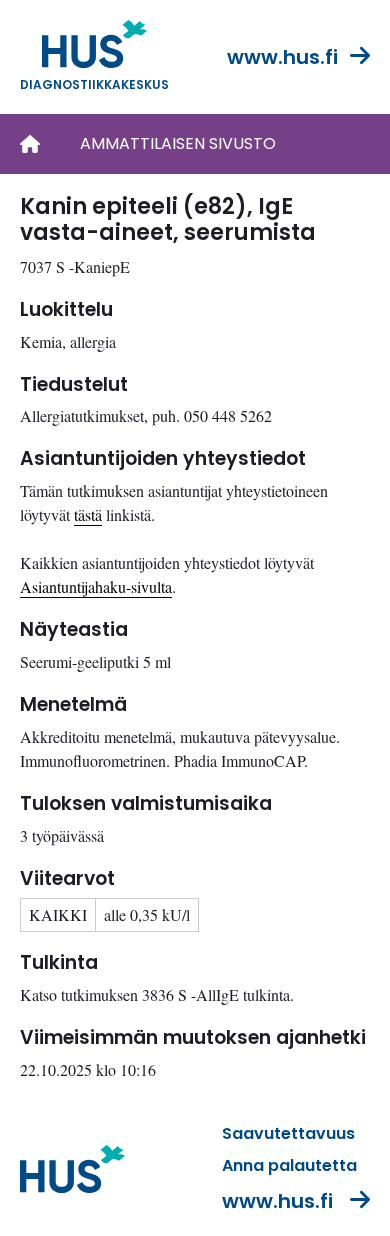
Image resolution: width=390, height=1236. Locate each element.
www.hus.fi (282, 57)
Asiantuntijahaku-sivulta (96, 586)
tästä (88, 514)
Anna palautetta (289, 1165)
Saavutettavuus (288, 1133)
